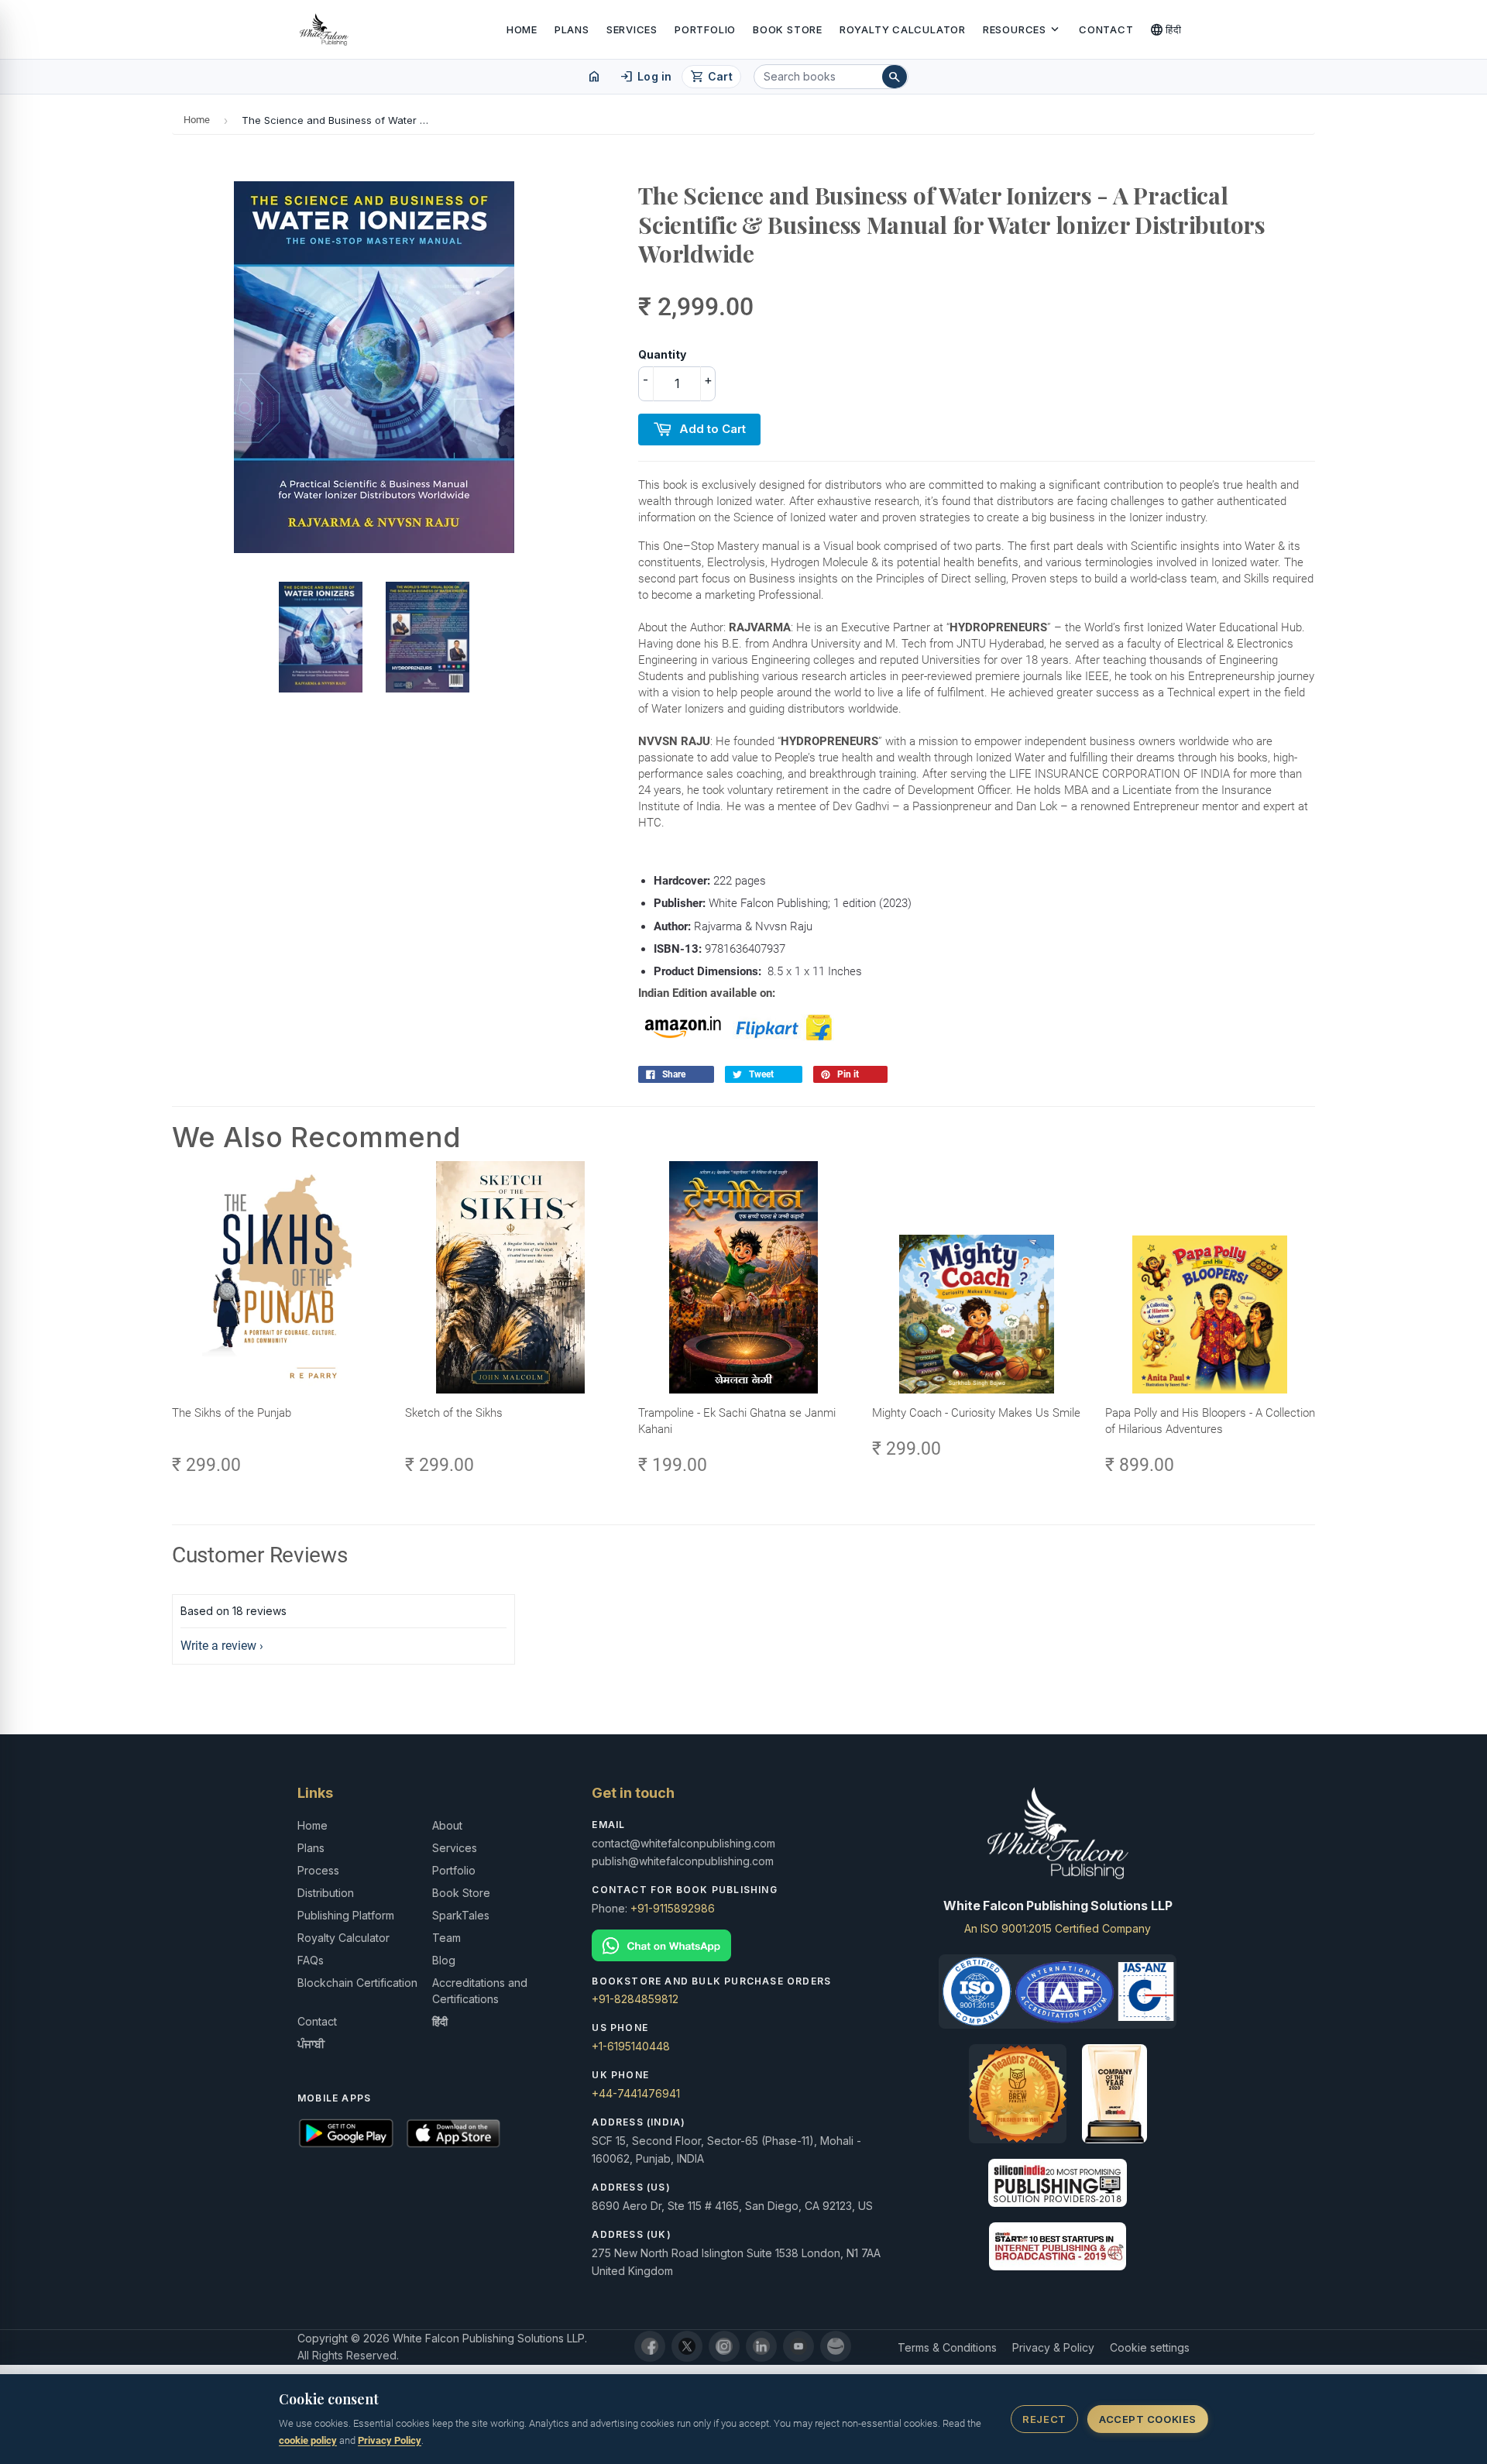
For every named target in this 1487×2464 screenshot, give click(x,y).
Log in (646, 77)
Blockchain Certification (357, 1983)
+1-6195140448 (631, 2046)
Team (446, 1938)
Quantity (662, 354)
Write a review (218, 1646)
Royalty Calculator (903, 29)
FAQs (311, 1960)
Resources (1022, 29)
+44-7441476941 (636, 2093)
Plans (572, 29)
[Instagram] (724, 2346)
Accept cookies (1147, 2419)
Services (632, 29)
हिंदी (1166, 29)
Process (318, 1870)
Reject (1044, 2419)
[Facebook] (650, 2346)
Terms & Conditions (947, 2347)
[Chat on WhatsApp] (743, 1945)
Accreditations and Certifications (480, 1991)
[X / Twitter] (687, 2346)
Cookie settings (1150, 2347)
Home (522, 29)
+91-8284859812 (635, 1999)
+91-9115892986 (673, 1908)
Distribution (326, 1893)
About (447, 1825)
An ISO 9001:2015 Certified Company (1058, 1928)
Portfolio (705, 29)
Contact (1106, 29)
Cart (711, 77)
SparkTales (461, 1915)
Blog (444, 1960)
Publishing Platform (346, 1915)
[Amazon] (836, 2346)
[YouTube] (798, 2346)
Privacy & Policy (1053, 2347)
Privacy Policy (390, 2440)
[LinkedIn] (761, 2346)
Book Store (788, 29)
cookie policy (308, 2440)
